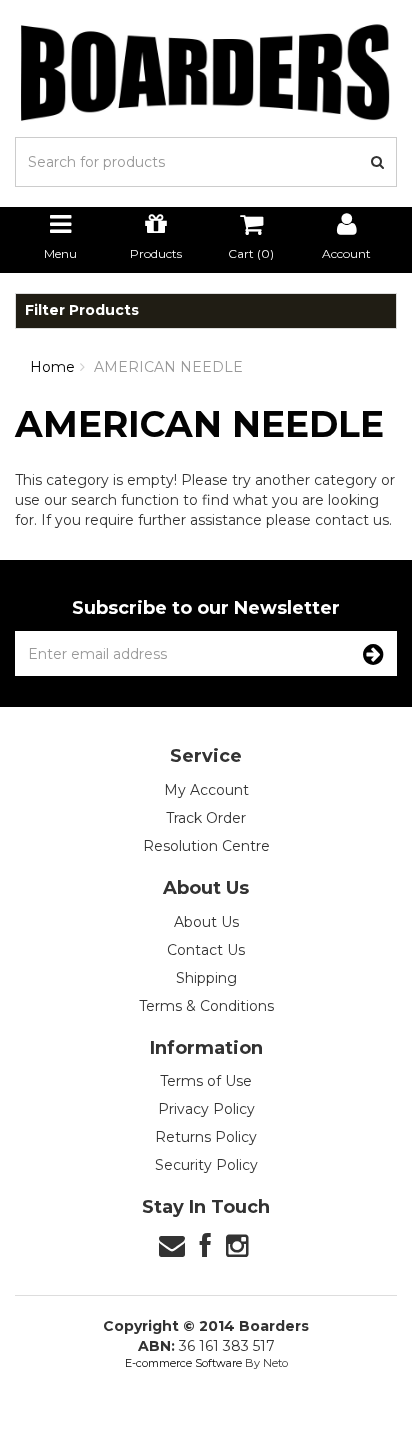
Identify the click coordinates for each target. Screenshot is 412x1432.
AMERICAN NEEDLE (168, 367)
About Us (206, 922)
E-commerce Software (183, 1363)
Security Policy (206, 1165)
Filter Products (82, 310)
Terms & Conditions (206, 1006)
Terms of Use (206, 1081)
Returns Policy (206, 1137)
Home (52, 367)
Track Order (206, 818)
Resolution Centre (206, 846)
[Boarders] (206, 72)
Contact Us (206, 950)
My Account (206, 790)
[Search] (378, 162)
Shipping (206, 978)
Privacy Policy (206, 1109)
